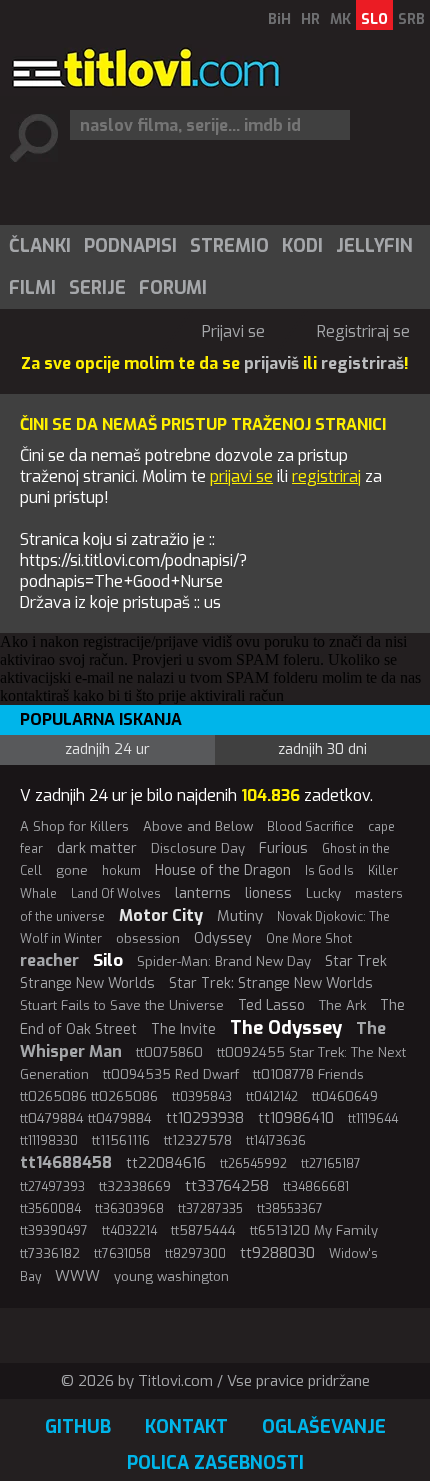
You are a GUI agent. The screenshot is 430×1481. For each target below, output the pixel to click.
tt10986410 (296, 1118)
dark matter (97, 848)
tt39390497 (54, 1231)
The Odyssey (286, 1028)
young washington (171, 1276)
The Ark (342, 1005)
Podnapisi (130, 246)
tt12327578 (198, 1140)
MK (340, 19)
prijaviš (271, 363)
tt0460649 (345, 1096)
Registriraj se (363, 331)
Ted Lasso (271, 1005)
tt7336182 (50, 1253)
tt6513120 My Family (314, 1230)
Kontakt (186, 1427)
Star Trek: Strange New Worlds (271, 983)
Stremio (229, 246)
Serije (97, 288)
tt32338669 (135, 1186)
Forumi (173, 288)
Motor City (161, 915)
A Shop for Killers (74, 826)
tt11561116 (121, 1140)
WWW (77, 1276)
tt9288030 (277, 1253)
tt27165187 (331, 1164)
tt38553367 (290, 1209)
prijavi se (241, 476)
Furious (283, 848)
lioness (268, 893)
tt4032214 (129, 1231)
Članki (40, 246)
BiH (279, 19)
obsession (148, 938)
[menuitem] (39, 246)
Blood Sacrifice (310, 827)
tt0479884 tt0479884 (86, 1118)
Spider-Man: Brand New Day (224, 961)
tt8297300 (195, 1254)
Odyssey (223, 938)
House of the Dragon (223, 870)
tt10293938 (205, 1118)
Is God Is (329, 871)
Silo (108, 960)
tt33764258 (227, 1186)
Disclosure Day (198, 848)
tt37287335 (210, 1209)
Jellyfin (374, 246)
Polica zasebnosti (215, 1463)
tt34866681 (316, 1187)
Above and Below (198, 826)
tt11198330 (49, 1141)
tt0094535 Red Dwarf (171, 1074)
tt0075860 (169, 1052)
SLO (374, 19)
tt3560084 (50, 1209)
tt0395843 (202, 1097)
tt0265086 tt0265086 (89, 1096)
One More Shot (309, 939)
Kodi (302, 246)
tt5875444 (203, 1230)
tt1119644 (373, 1119)
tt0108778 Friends (308, 1074)
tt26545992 (253, 1164)
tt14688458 (66, 1162)
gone (72, 870)
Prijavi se (233, 331)
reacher (49, 960)
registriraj (326, 476)
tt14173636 (276, 1141)
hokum (121, 871)
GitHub (78, 1427)
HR (310, 19)
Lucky (323, 893)
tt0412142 (272, 1097)
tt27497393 (52, 1187)
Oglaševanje (324, 1427)
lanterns (203, 893)
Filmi (32, 288)
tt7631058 (122, 1254)
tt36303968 (129, 1209)
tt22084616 (166, 1163)
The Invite (183, 1029)
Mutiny (240, 916)
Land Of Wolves (116, 894)
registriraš (362, 363)
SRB (411, 19)
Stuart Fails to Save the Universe (122, 1005)
